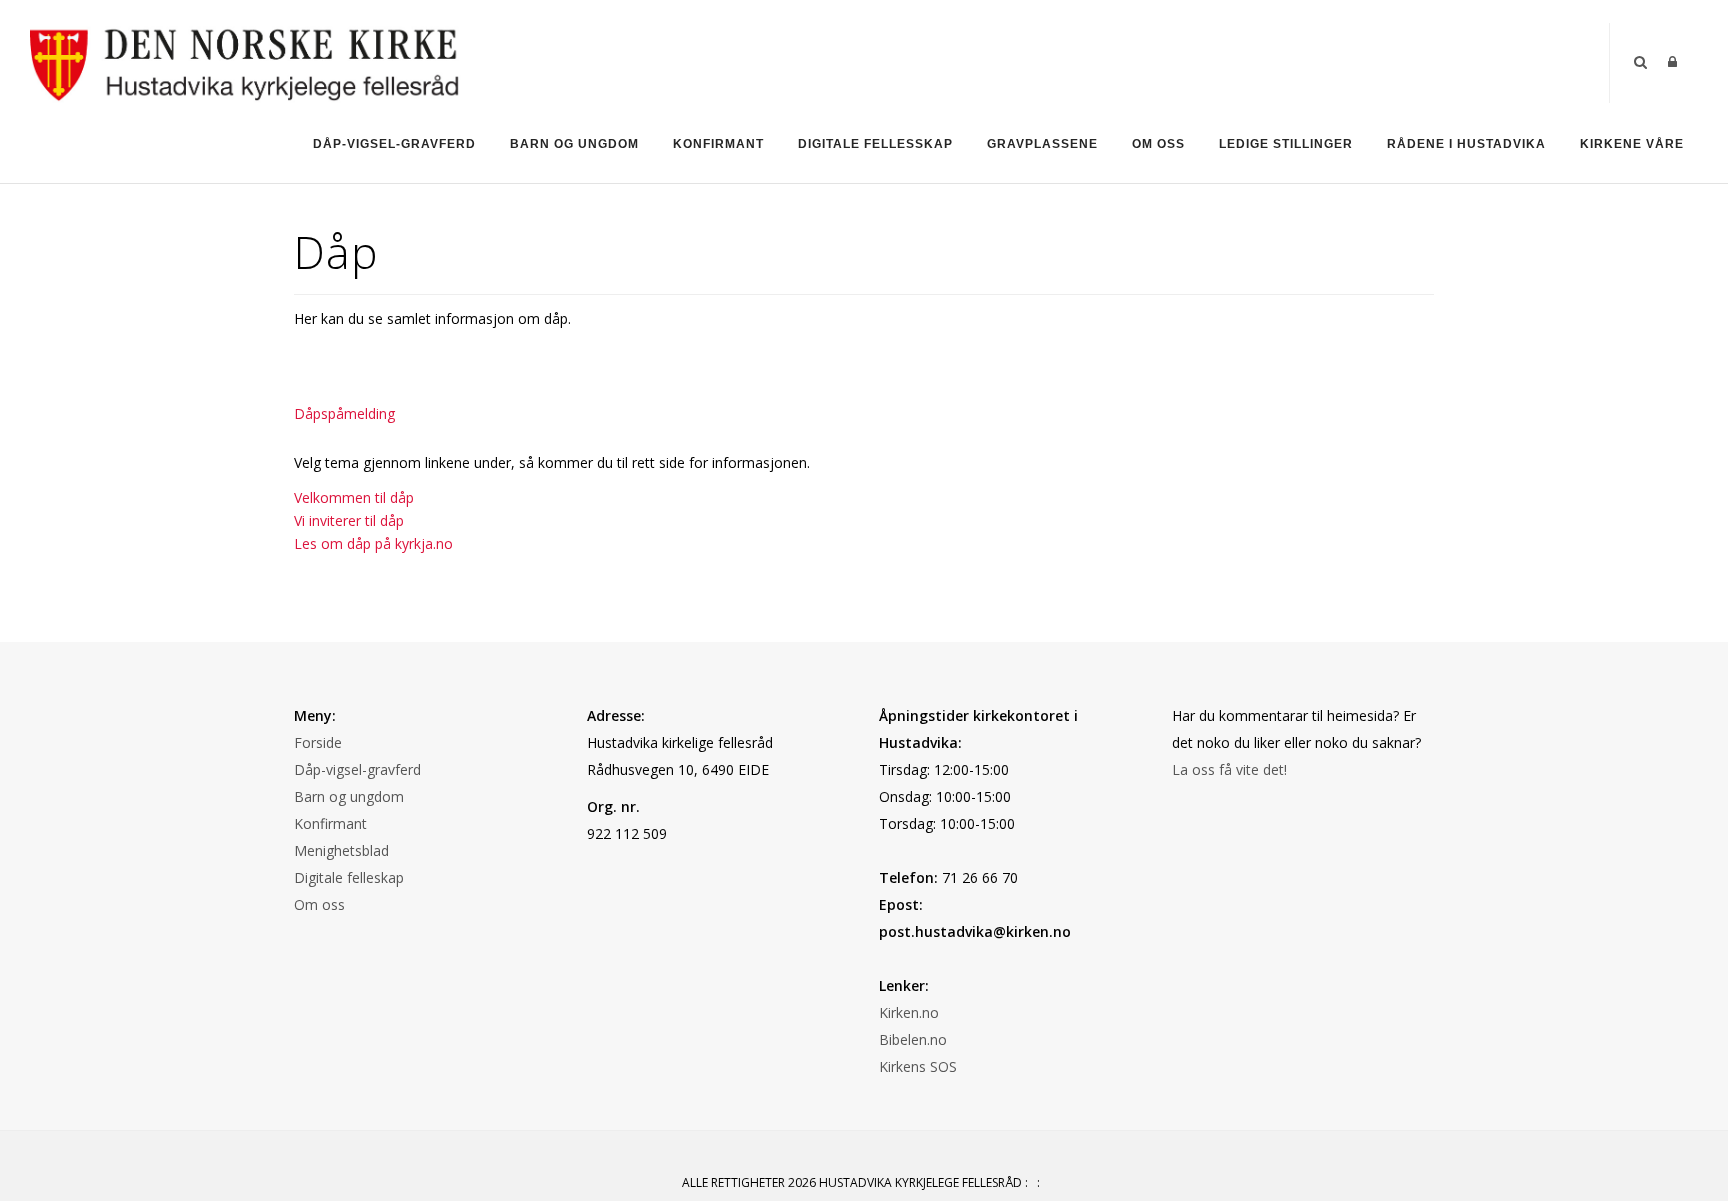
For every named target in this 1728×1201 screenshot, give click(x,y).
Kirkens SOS (918, 1066)
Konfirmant (718, 144)
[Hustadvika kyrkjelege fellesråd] (245, 61)
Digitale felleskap (349, 877)
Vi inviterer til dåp (349, 520)
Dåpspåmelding (344, 413)
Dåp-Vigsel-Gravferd (394, 144)
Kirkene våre (1632, 144)
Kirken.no (909, 1012)
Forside (318, 742)
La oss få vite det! (1229, 769)
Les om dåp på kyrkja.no (373, 543)
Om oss (1158, 144)
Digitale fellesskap (875, 144)
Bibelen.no (913, 1039)
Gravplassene (1042, 144)
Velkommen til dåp (354, 497)
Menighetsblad (341, 850)
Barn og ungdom (574, 144)
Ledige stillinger (1286, 144)
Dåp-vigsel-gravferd (357, 769)
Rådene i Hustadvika (1466, 144)
